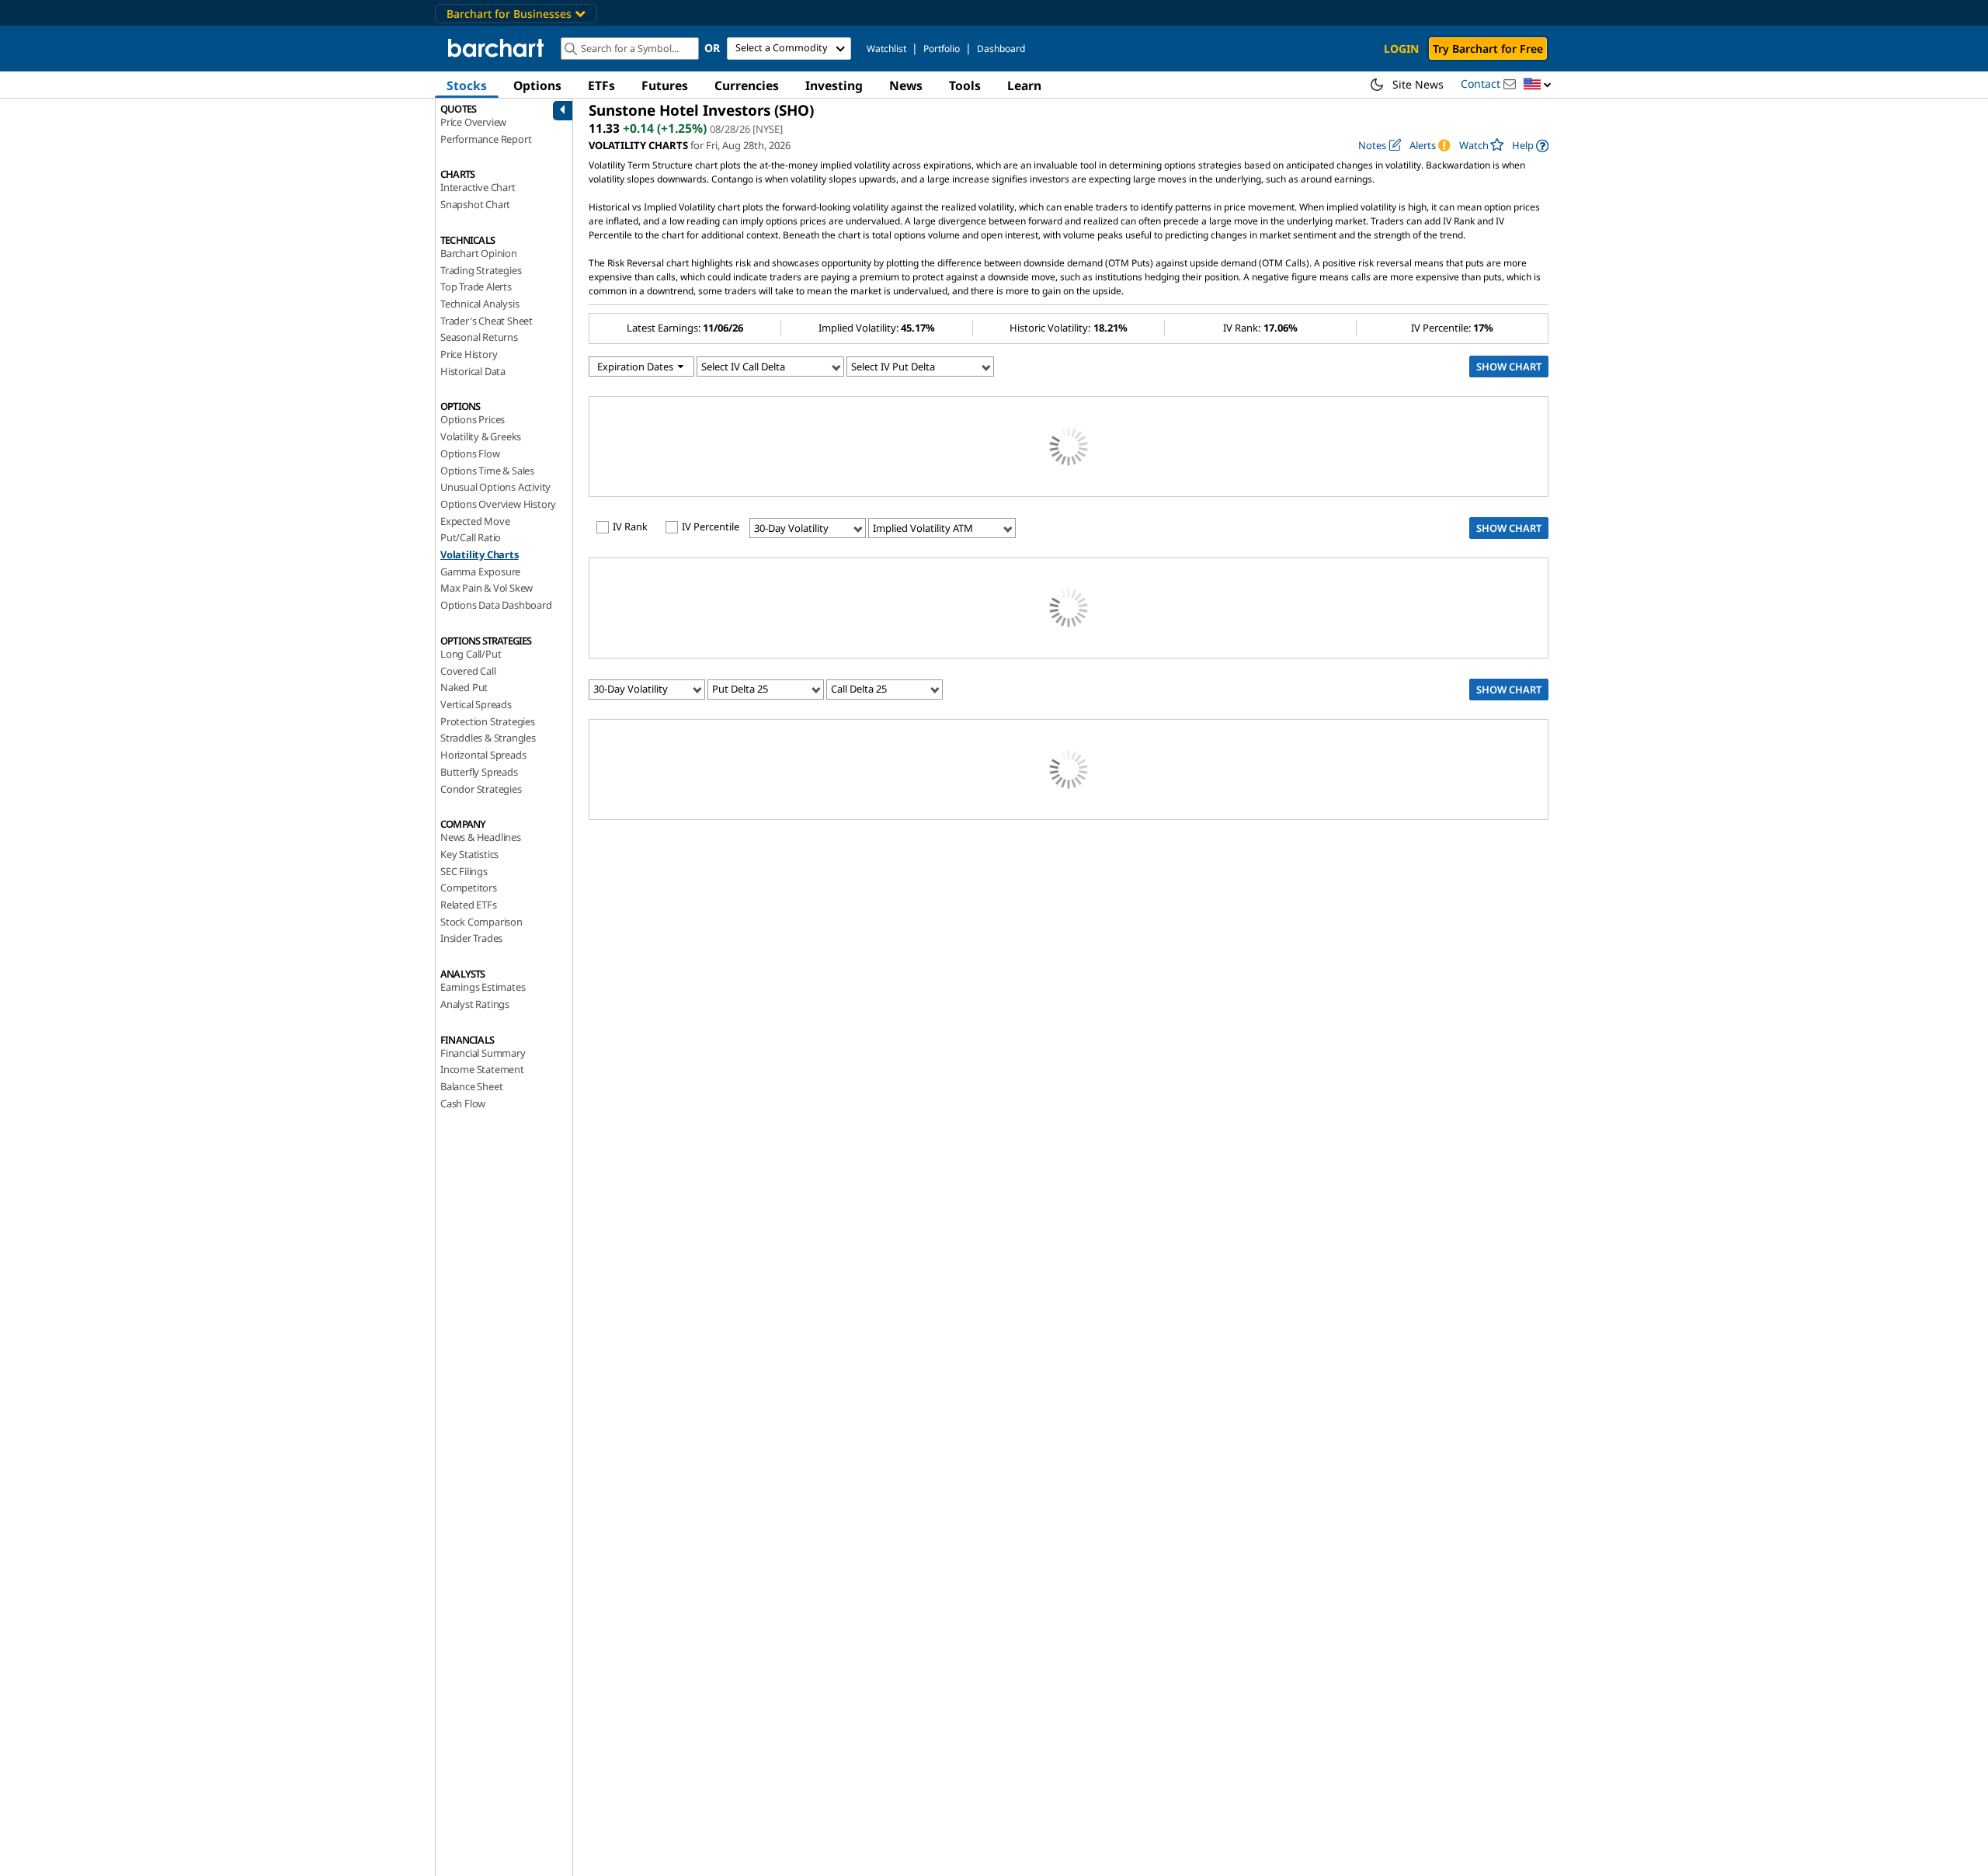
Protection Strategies (488, 721)
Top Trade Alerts (476, 287)
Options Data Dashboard (496, 605)
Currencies (747, 85)
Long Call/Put (471, 654)
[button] (1538, 85)
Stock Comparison (481, 922)
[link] (1530, 146)
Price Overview (473, 122)
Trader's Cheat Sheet (487, 321)
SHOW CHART (1509, 367)
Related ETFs (469, 905)
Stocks (467, 85)
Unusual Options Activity (495, 487)
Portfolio (942, 49)
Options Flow (470, 453)
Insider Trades (471, 938)
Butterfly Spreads (479, 772)
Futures (665, 85)
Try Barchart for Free (1488, 49)
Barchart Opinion (479, 253)
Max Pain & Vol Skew (487, 588)
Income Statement (482, 1069)
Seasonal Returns (479, 337)
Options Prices (473, 419)
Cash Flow (463, 1103)
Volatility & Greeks (481, 436)
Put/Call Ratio (471, 537)
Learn (1024, 85)
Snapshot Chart (475, 204)
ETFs (601, 85)
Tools (965, 85)
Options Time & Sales (487, 471)
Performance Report (486, 139)
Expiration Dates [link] (636, 367)
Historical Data (473, 371)
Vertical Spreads (476, 704)
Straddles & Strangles (488, 738)
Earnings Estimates (483, 987)
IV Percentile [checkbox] (711, 527)
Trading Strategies (481, 270)
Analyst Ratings (475, 1004)
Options (537, 85)
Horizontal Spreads (483, 755)
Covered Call (468, 671)
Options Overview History (498, 504)
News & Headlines (481, 837)
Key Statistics (469, 854)
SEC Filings (464, 871)
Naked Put (464, 687)
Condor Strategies (481, 789)
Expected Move (475, 521)
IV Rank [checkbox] (630, 527)
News (906, 85)
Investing (834, 85)
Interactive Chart (478, 187)
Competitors (469, 888)
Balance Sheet (471, 1086)
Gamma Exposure (480, 571)
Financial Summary (483, 1053)
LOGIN (1401, 49)
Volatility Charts (480, 554)
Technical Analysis (480, 304)
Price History (469, 354)
